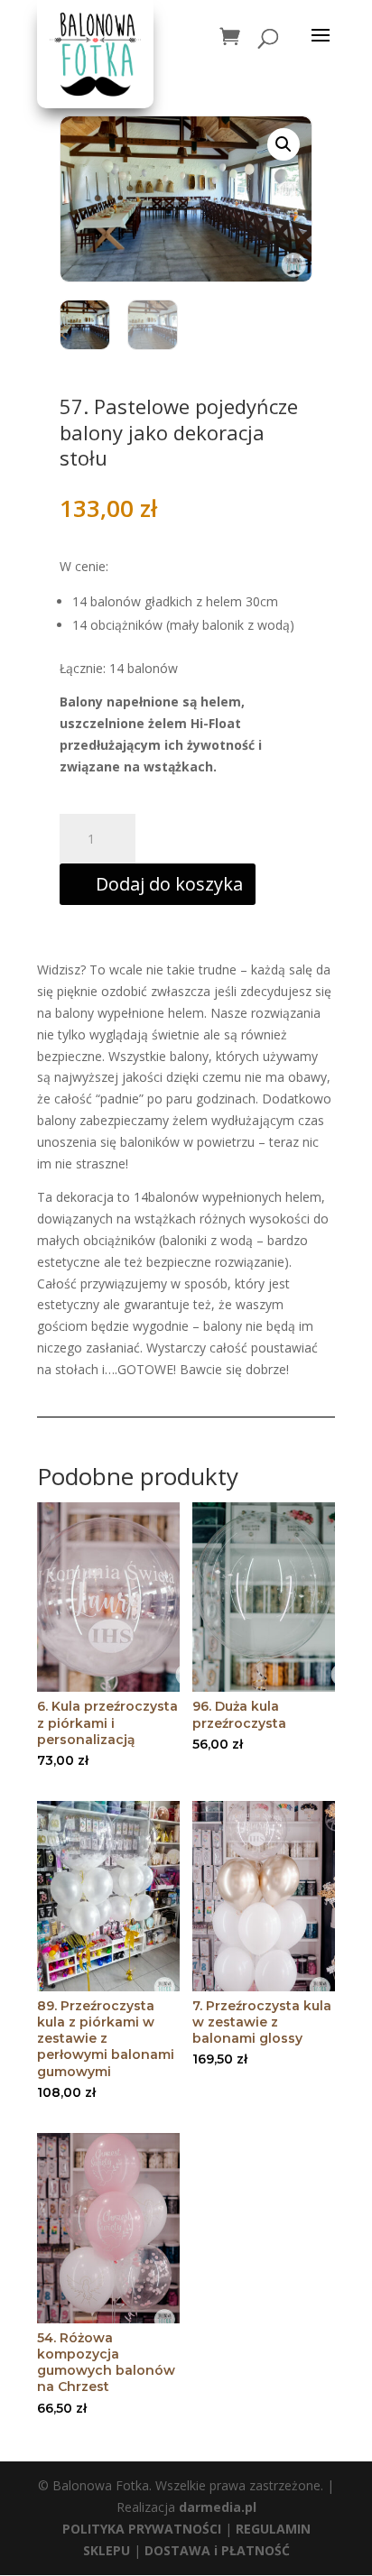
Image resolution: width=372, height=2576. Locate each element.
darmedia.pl (218, 2507)
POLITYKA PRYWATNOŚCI (142, 2529)
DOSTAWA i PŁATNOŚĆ (217, 2550)
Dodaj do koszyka (169, 884)
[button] (284, 144)
